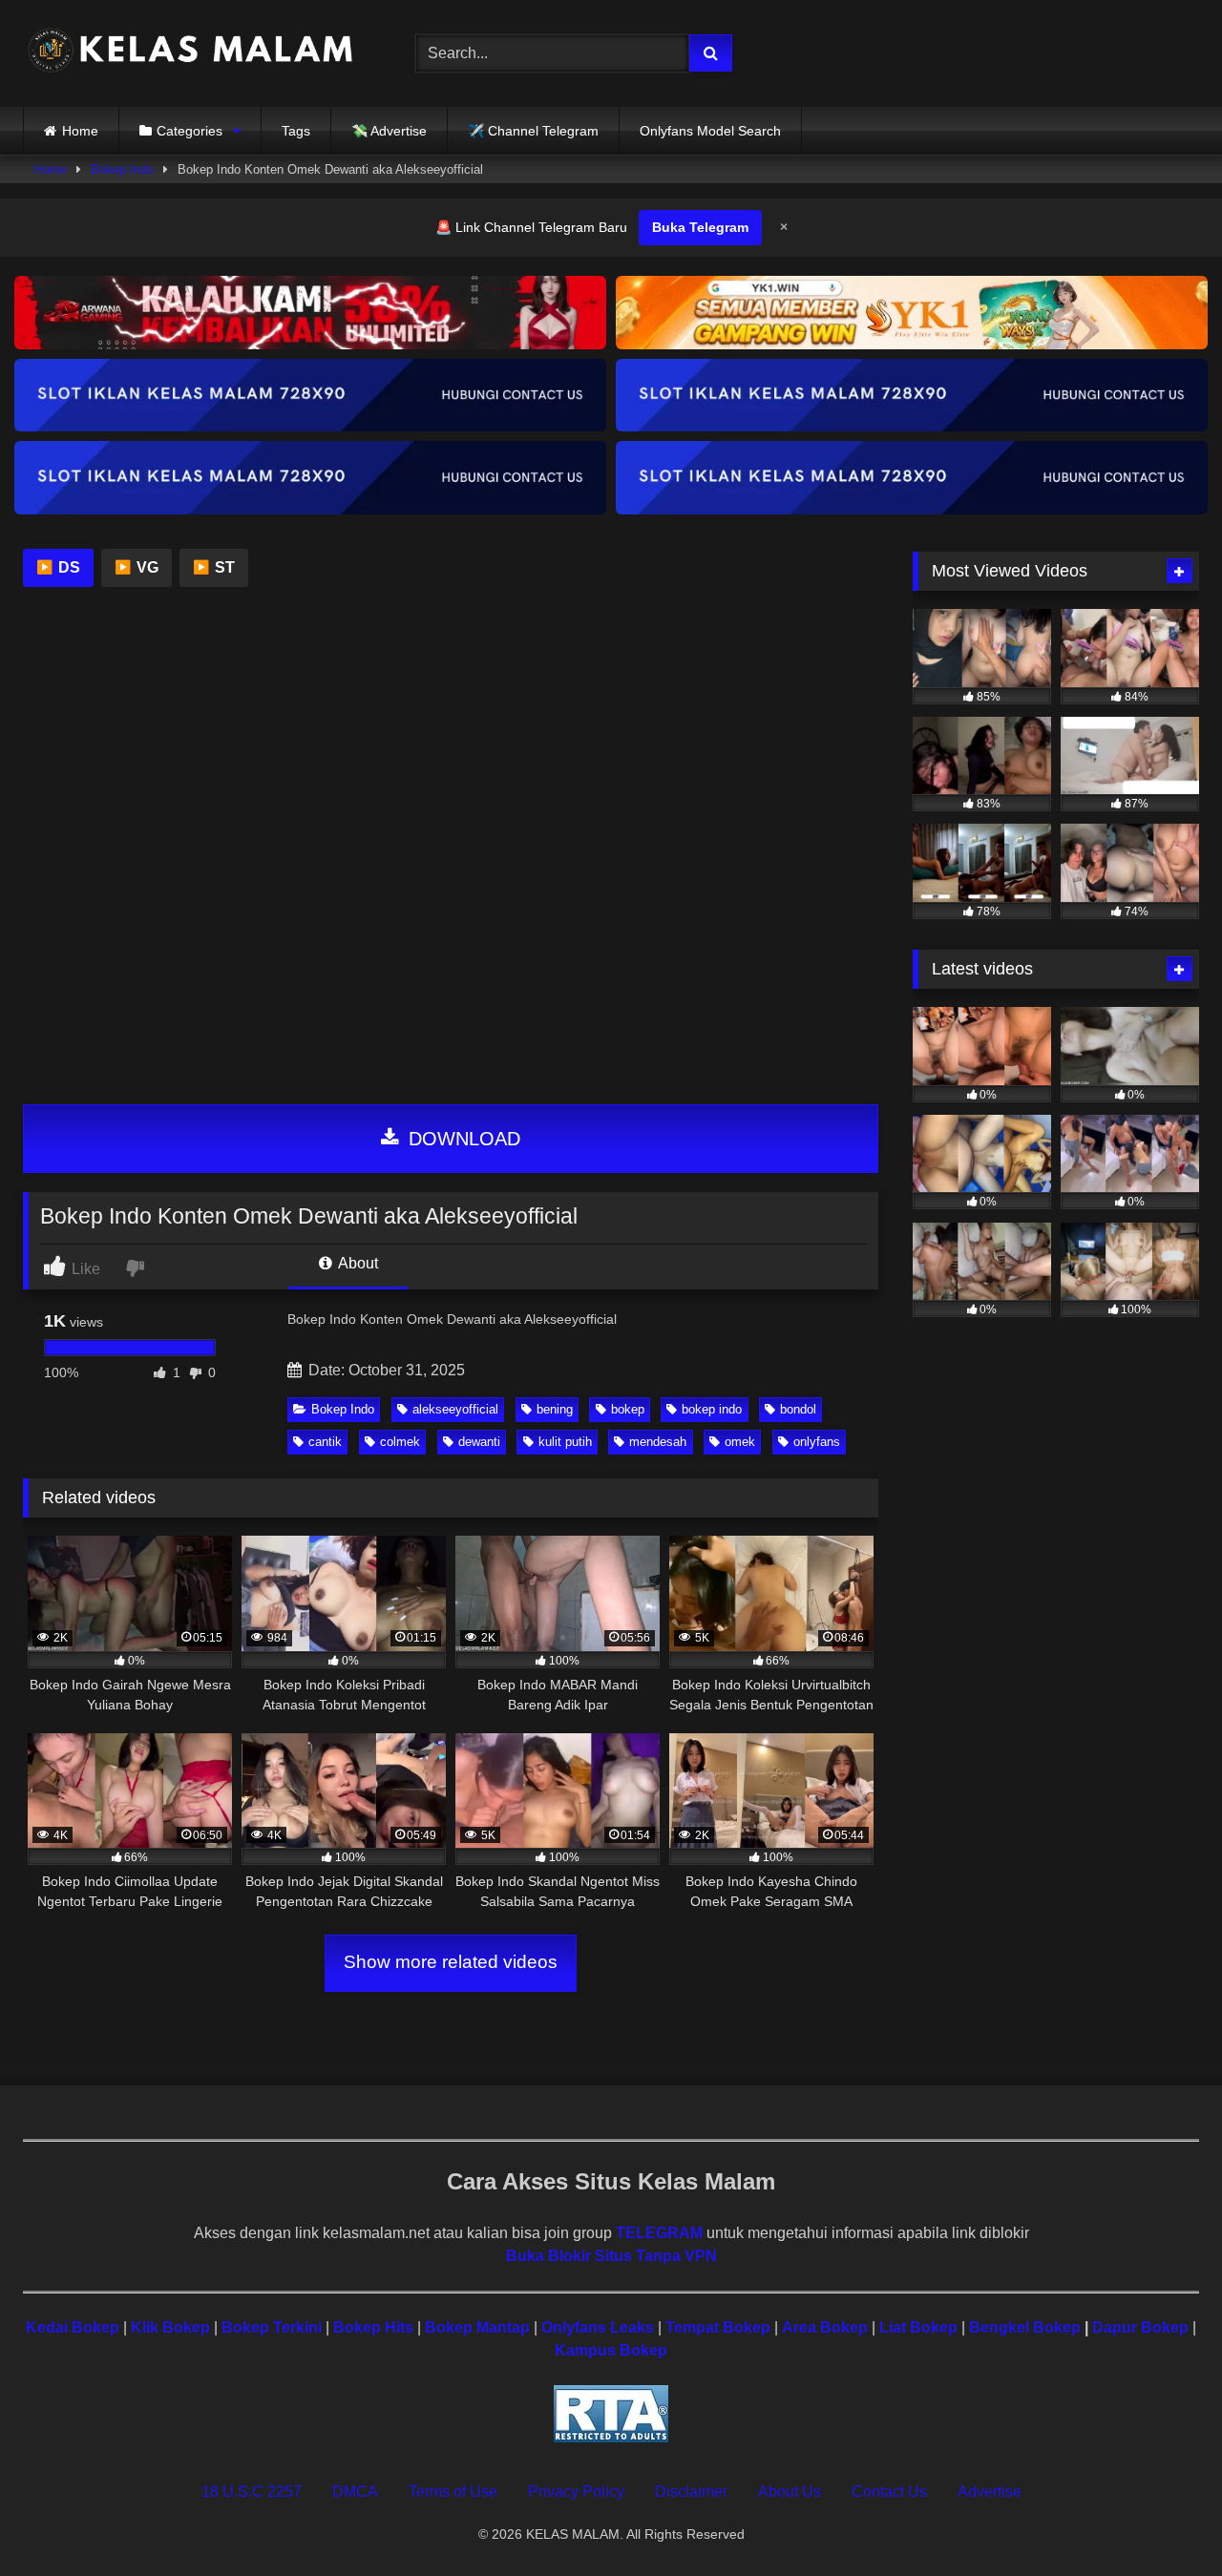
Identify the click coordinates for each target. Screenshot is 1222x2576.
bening (555, 1409)
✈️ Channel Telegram (533, 131)
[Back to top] (1163, 2519)
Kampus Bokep (611, 2350)
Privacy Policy (576, 2492)
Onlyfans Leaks (598, 2327)
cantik (325, 1442)
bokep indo (712, 1409)
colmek (400, 1442)
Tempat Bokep (718, 2327)
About (357, 1263)
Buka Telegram (700, 227)
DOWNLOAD (462, 1139)
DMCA (355, 2492)
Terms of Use (453, 2492)
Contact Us (889, 2492)
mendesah (658, 1442)
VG (137, 567)
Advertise (990, 2492)
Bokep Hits (373, 2327)
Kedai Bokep (73, 2327)
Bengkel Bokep (1025, 2327)
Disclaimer (691, 2492)
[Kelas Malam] (190, 54)
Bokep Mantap (477, 2327)
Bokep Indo (122, 169)
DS (58, 567)
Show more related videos (451, 1962)
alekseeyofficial (455, 1409)
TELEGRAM (659, 2233)
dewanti (479, 1442)
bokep (628, 1409)
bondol (798, 1409)
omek (740, 1442)
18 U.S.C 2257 (252, 2492)
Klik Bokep (170, 2327)
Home (80, 131)
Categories (190, 131)
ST (214, 567)
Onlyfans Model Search (710, 131)
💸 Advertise (389, 131)
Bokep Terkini (272, 2327)
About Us (790, 2492)
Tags (296, 131)
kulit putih (565, 1442)
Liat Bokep (918, 2327)
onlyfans (817, 1442)
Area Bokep (825, 2327)
